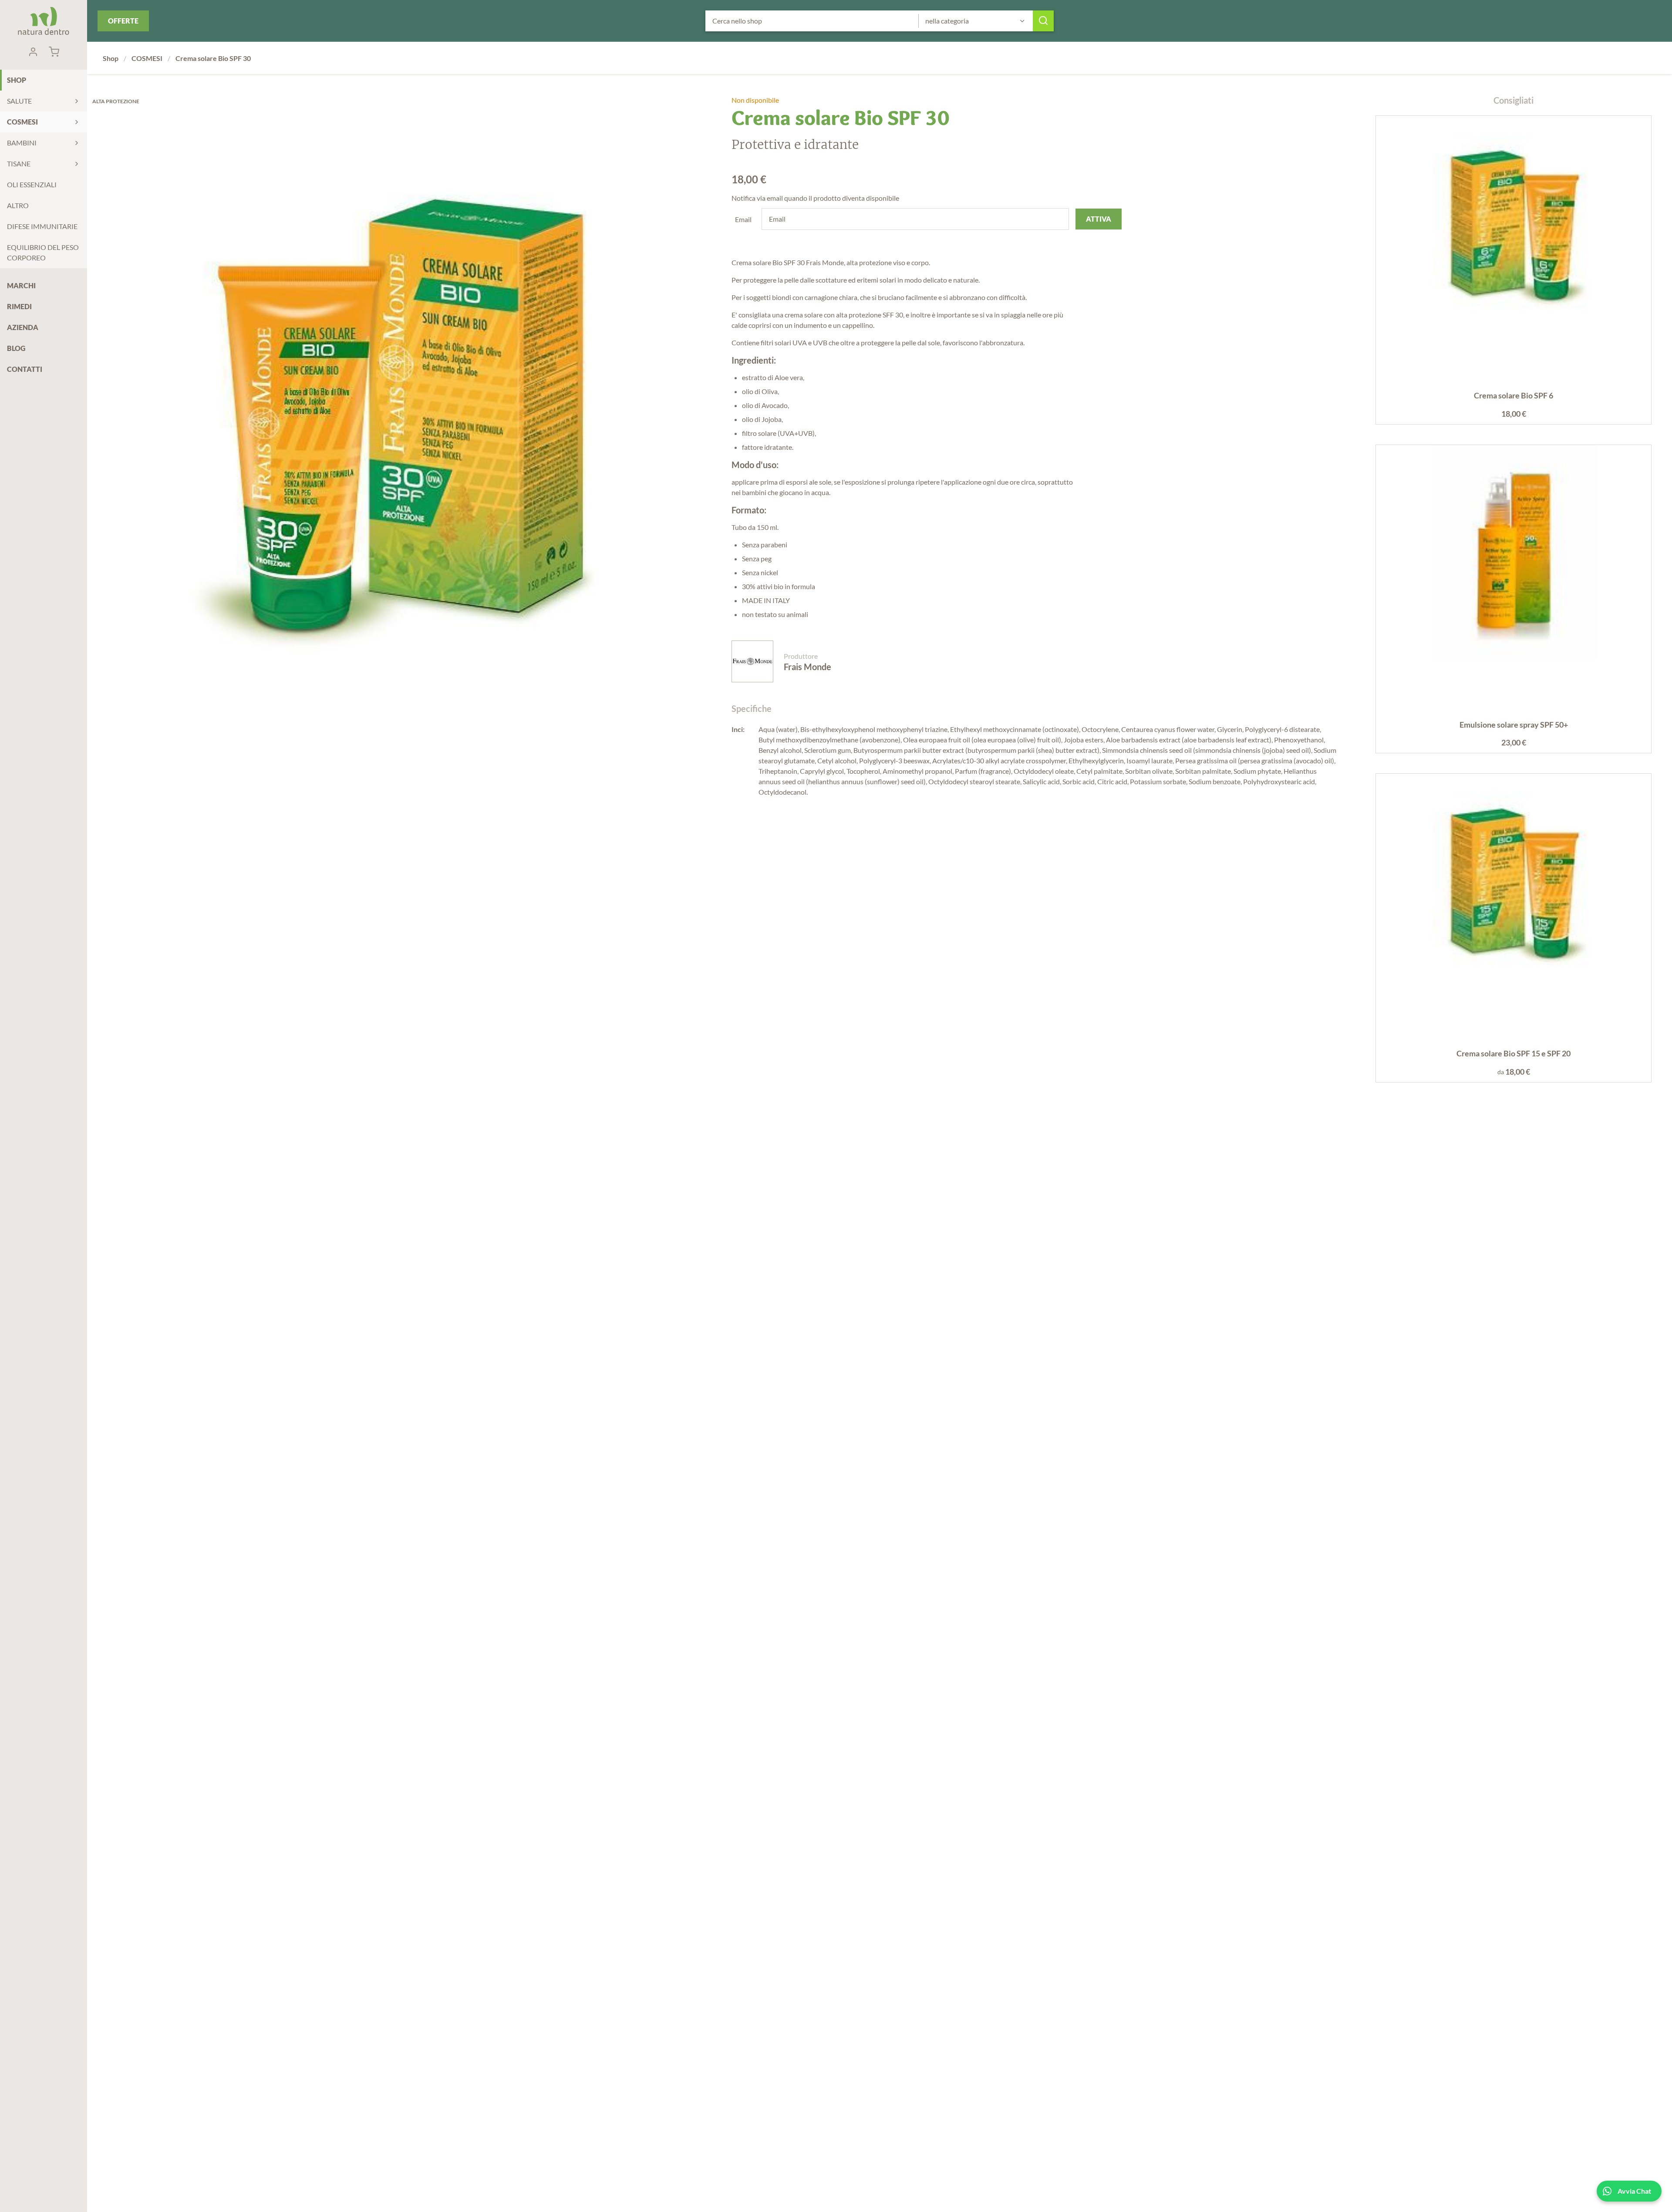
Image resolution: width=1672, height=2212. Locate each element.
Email (743, 219)
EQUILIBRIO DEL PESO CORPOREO (43, 252)
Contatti (25, 369)
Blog (16, 348)
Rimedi (19, 306)
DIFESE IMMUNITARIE (42, 226)
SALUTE (19, 101)
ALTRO (18, 205)
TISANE (19, 164)
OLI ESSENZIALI (32, 184)
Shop (17, 80)
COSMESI (22, 122)
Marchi (21, 285)
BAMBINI (22, 143)
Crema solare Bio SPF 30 (213, 58)
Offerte (123, 21)
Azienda (23, 327)
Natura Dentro (44, 21)
